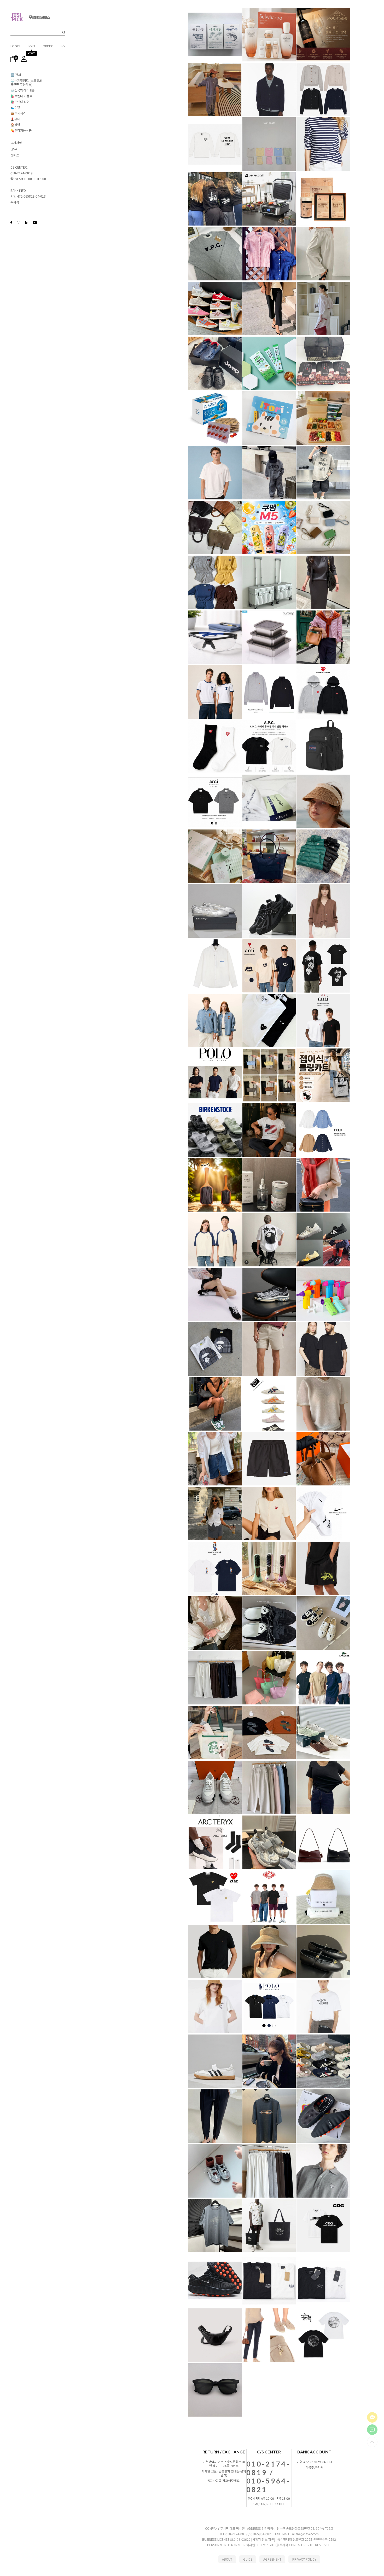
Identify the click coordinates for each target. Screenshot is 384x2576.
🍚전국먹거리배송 (22, 90)
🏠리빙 (15, 125)
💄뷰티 (15, 119)
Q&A (14, 149)
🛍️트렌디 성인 (20, 102)
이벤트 (15, 155)
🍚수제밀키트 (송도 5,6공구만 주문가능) (26, 82)
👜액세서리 (18, 113)
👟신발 (15, 107)
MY (63, 46)
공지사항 (16, 143)
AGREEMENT (272, 2559)
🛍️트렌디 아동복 (21, 96)
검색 (64, 33)
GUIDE (248, 2559)
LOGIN (15, 46)
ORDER (48, 46)
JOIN (31, 46)
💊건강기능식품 (21, 130)
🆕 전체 (16, 75)
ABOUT (227, 2559)
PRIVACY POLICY (304, 2559)
